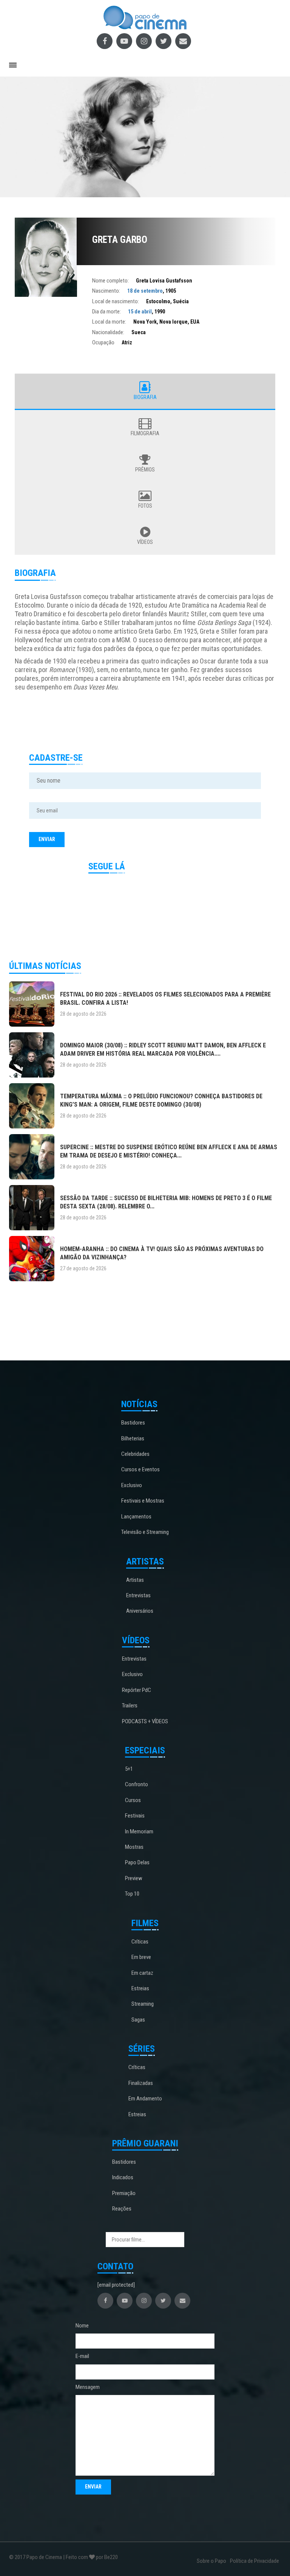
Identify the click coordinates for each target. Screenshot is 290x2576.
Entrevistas (138, 1595)
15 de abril (140, 312)
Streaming (143, 2004)
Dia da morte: (106, 312)
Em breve (141, 1957)
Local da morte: (109, 322)
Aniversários (140, 1611)
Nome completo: (110, 281)
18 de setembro (145, 291)
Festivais (135, 1816)
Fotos (145, 506)
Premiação (124, 2193)
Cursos (133, 1800)
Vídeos (145, 542)
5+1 (129, 1769)
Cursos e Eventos (140, 1469)
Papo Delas (137, 1862)
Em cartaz (142, 1973)
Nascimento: (106, 291)
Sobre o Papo (211, 2561)
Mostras (134, 1847)
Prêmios (145, 470)
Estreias (140, 1988)
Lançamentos (136, 1517)
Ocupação (103, 342)
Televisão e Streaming (145, 1532)
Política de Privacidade (255, 2561)
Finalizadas (141, 2083)
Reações (122, 2209)
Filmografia (145, 433)
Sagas (138, 2020)
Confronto (137, 1784)
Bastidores (133, 1423)
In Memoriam (139, 1831)
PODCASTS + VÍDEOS (145, 1721)
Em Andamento (145, 2099)
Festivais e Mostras (143, 1501)
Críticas (140, 1942)
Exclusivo (132, 1485)
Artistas (135, 1580)
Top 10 (132, 1894)
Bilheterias (133, 1438)
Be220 (111, 2557)
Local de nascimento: (116, 301)
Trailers (130, 1706)
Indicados (123, 2177)
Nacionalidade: (108, 332)
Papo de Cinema (44, 2557)
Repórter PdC (137, 1690)
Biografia (145, 397)
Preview (134, 1878)
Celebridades (135, 1454)
